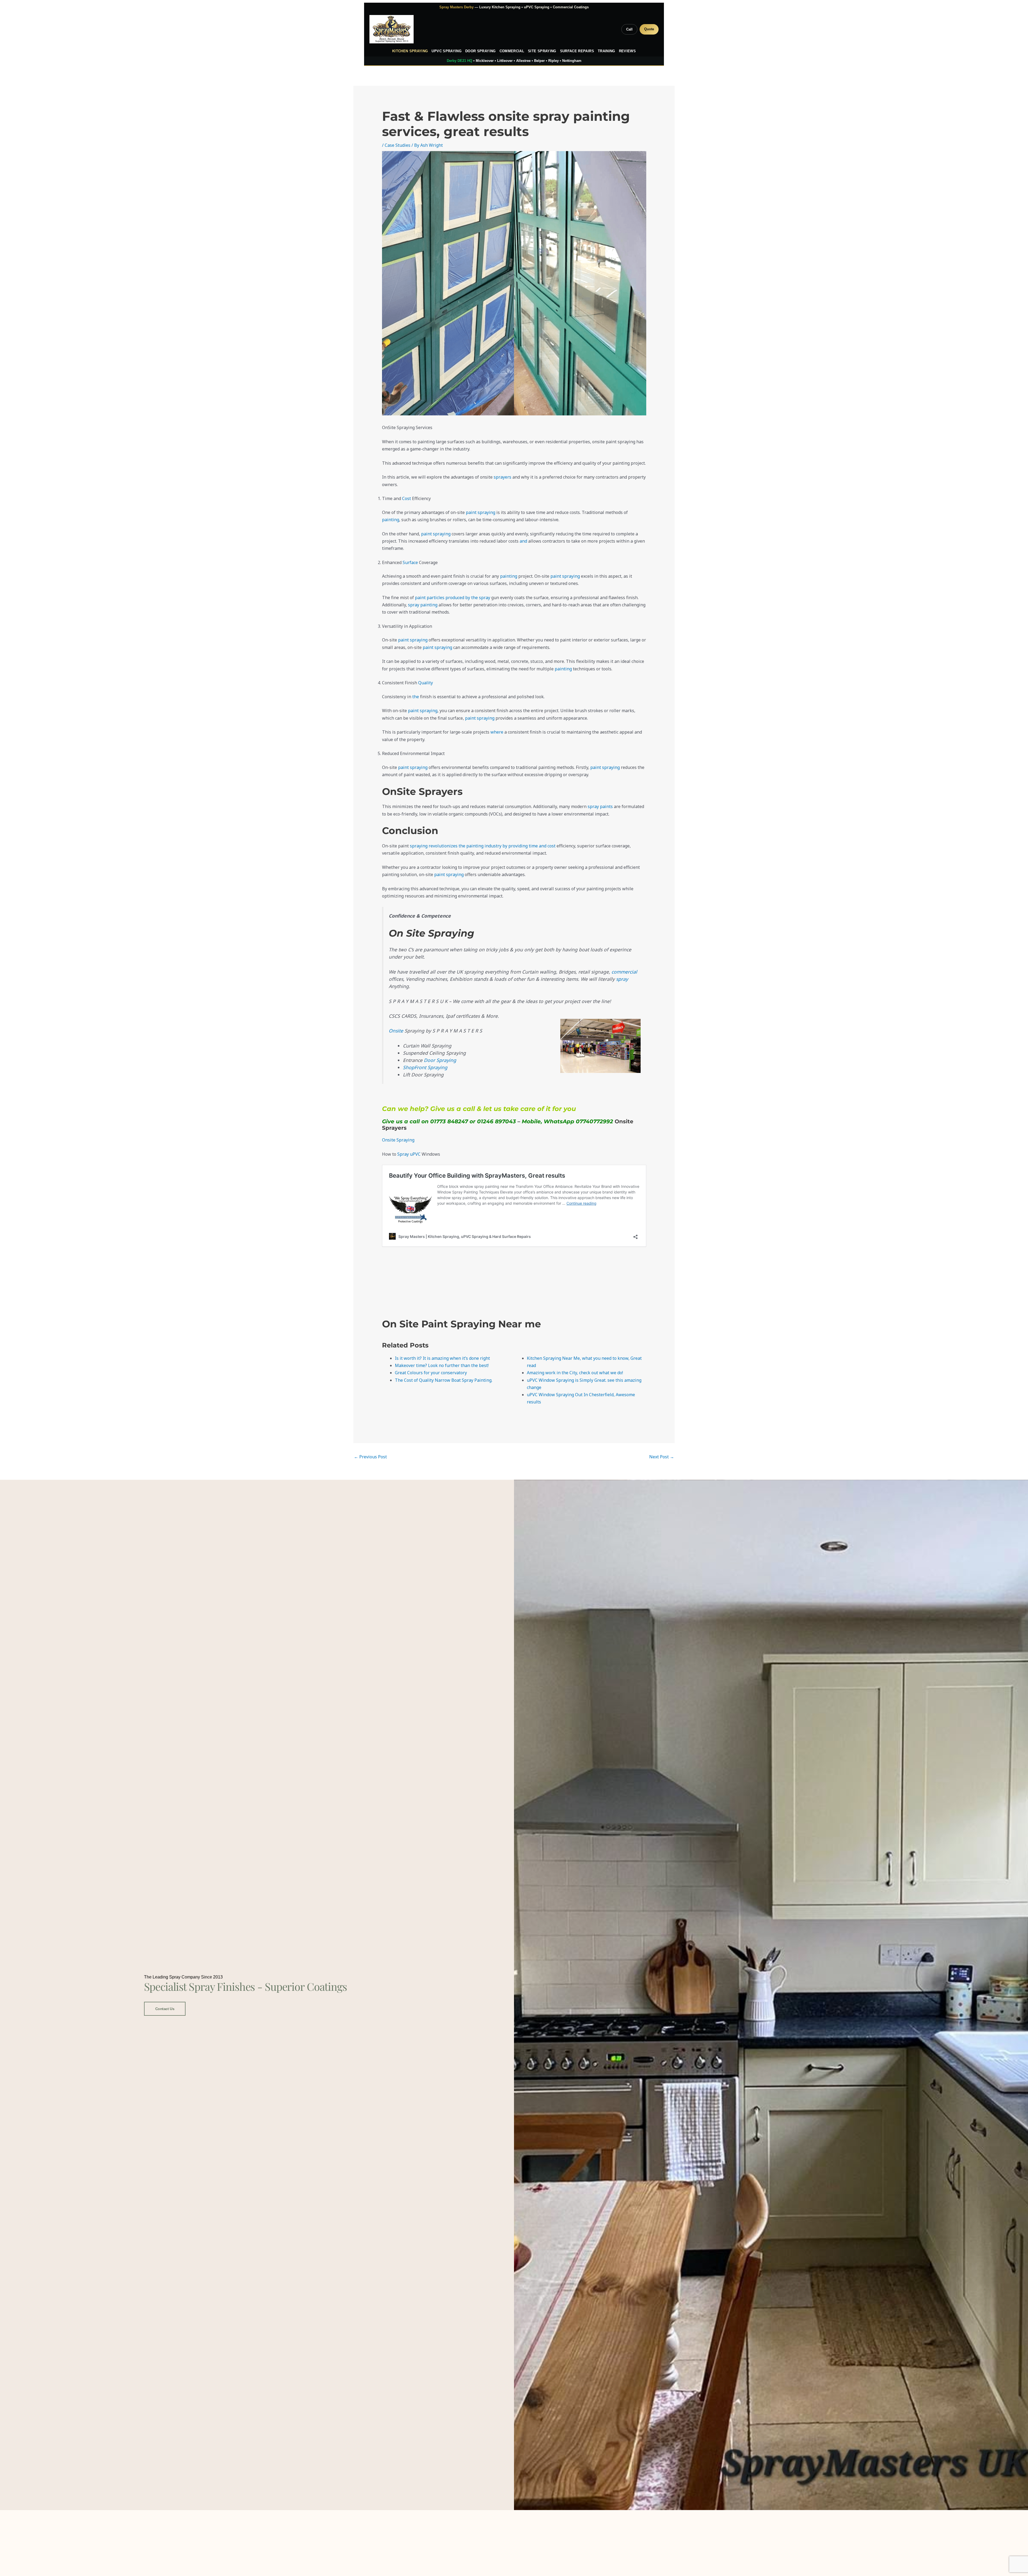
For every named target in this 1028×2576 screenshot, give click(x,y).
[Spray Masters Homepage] (392, 29)
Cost (407, 498)
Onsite (396, 1031)
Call (629, 29)
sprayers (502, 477)
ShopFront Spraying (425, 1067)
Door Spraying (481, 51)
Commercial (512, 51)
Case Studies (398, 145)
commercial (624, 972)
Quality (426, 683)
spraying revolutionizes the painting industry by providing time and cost (483, 846)
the (416, 697)
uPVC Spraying (447, 51)
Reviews (627, 51)
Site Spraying (542, 51)
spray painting (423, 605)
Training (606, 51)
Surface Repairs (577, 51)
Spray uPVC (409, 1154)
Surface (410, 562)
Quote (649, 29)
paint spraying (481, 512)
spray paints (600, 806)
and (523, 541)
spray (622, 979)
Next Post (662, 1457)
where (497, 732)
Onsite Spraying (398, 1140)
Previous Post (370, 1457)
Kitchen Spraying (410, 51)
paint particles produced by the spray (453, 598)
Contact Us (165, 2009)
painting (391, 520)
